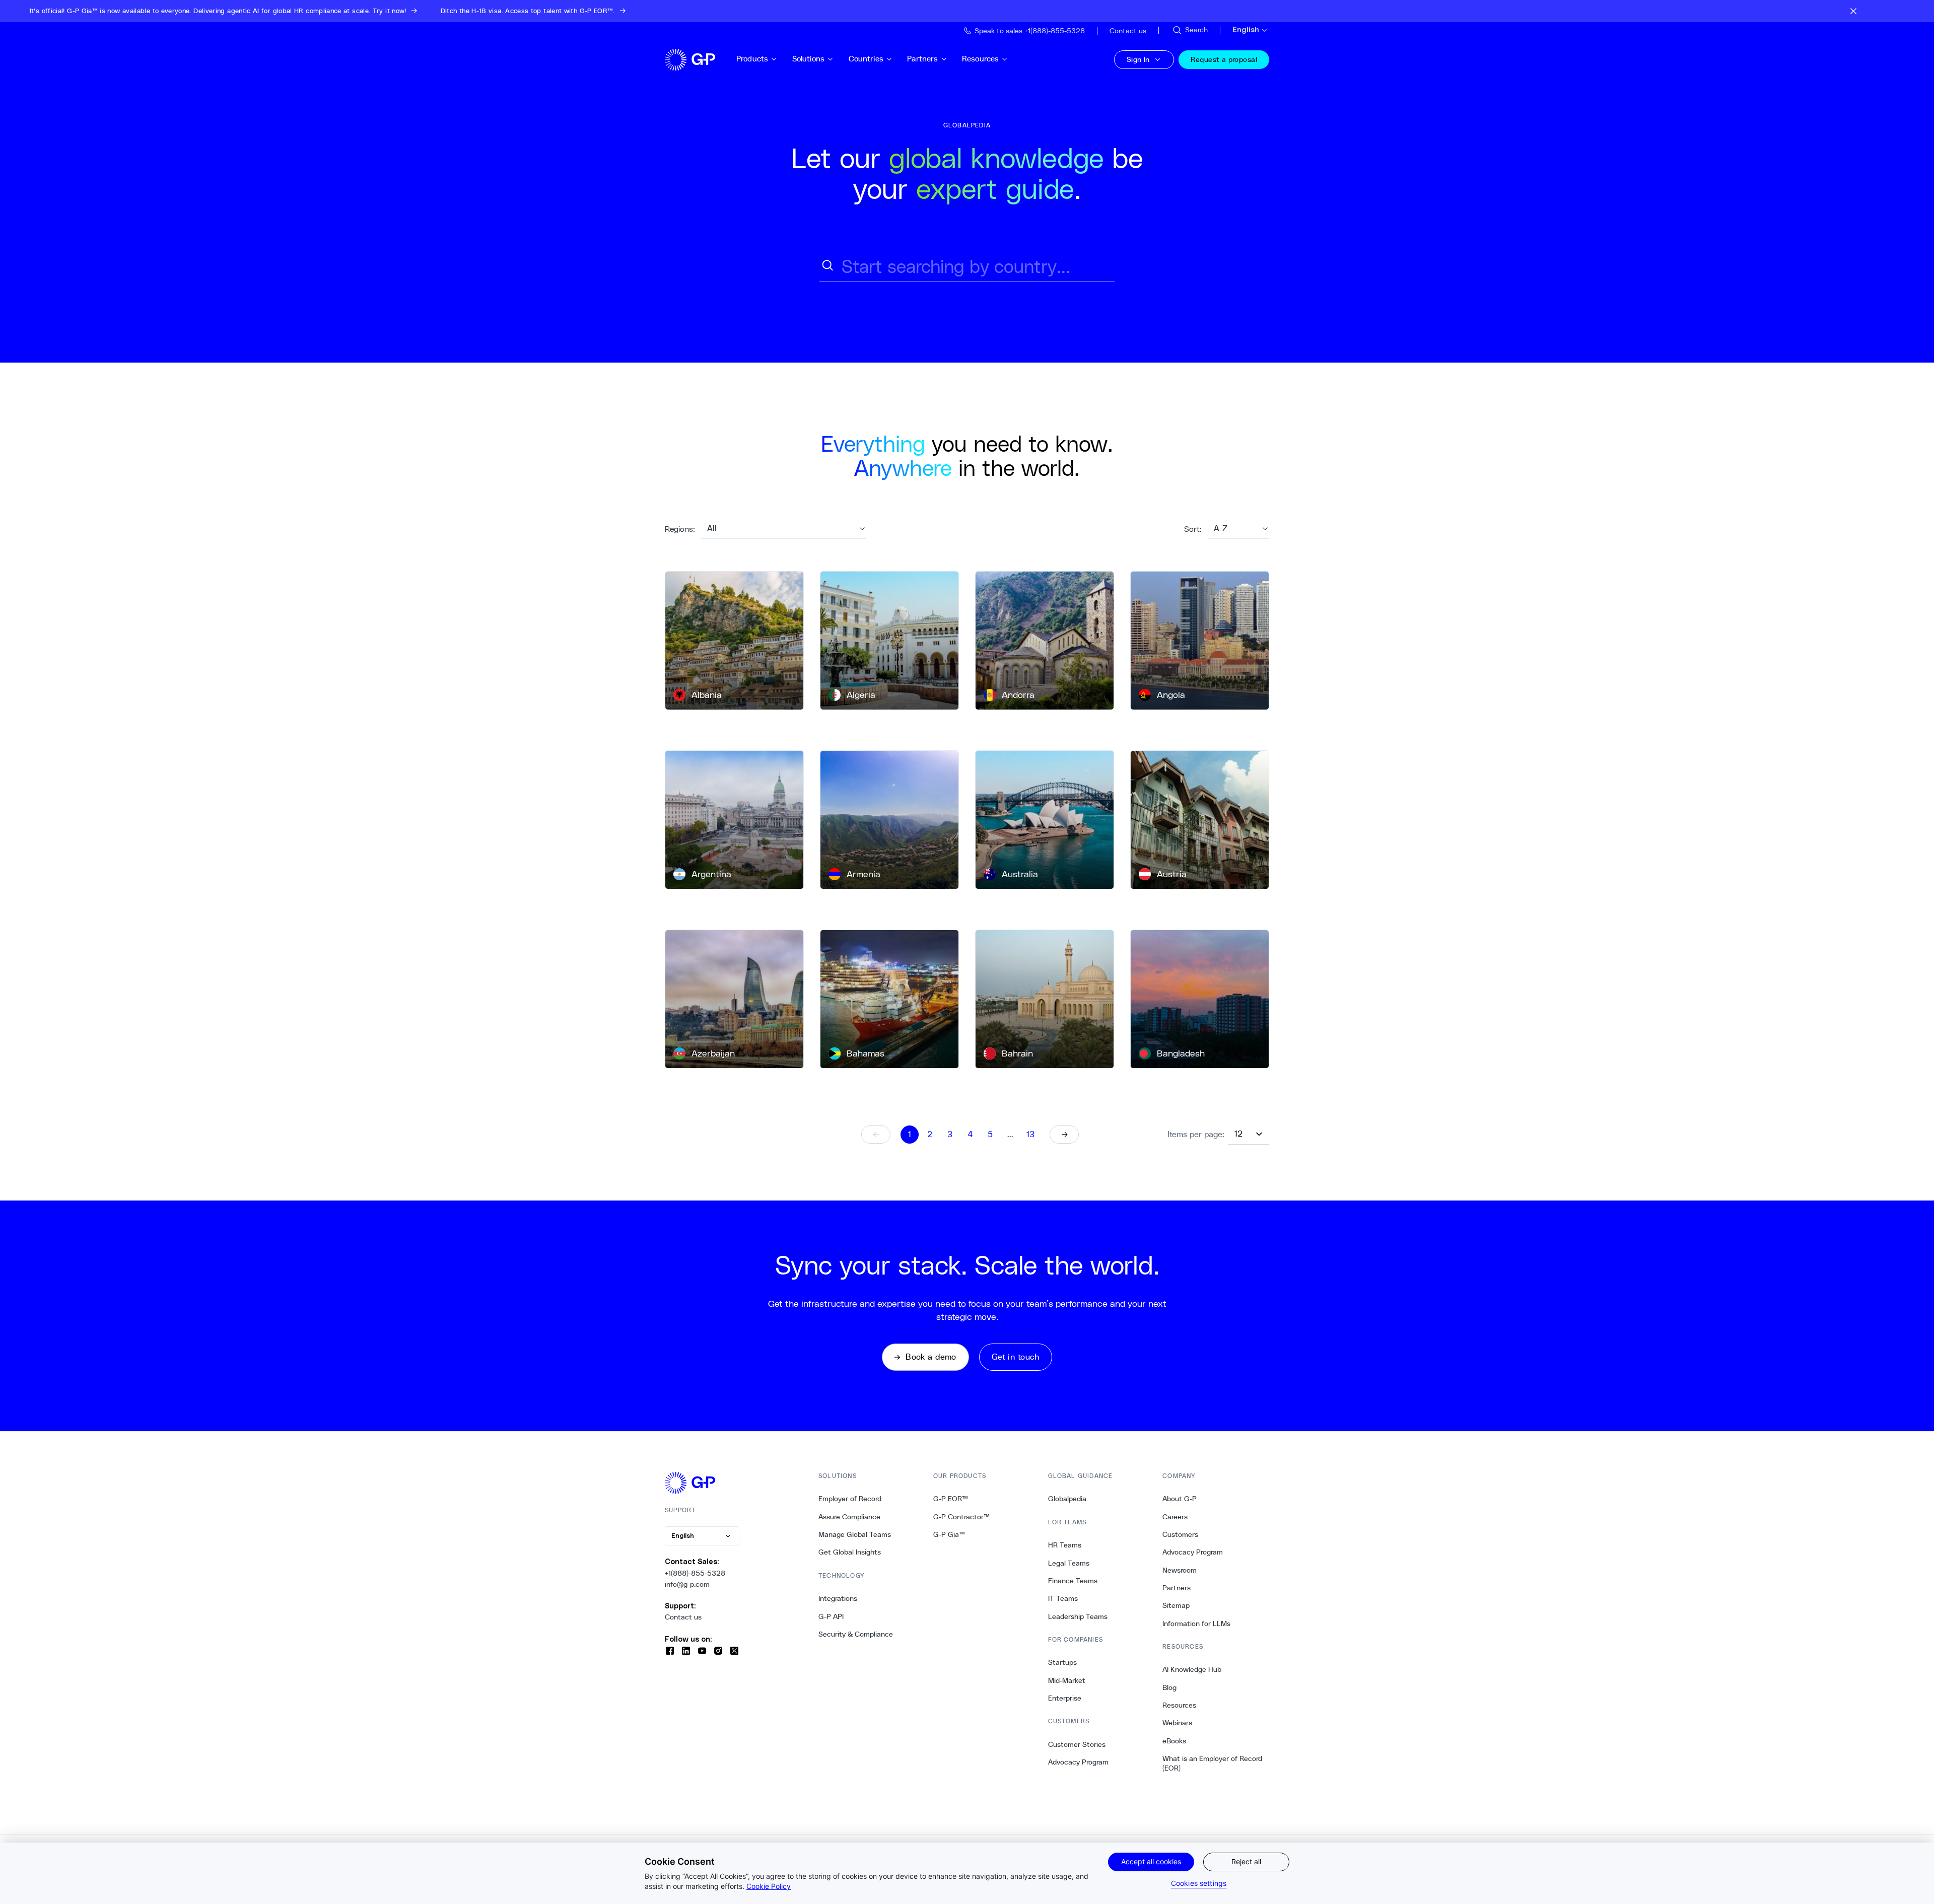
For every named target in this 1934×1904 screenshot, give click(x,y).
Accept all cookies (1151, 1861)
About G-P (1180, 1499)
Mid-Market (1067, 1680)
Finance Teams (1073, 1581)
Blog (1169, 1687)
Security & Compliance (856, 1634)
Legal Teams (1069, 1563)
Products (752, 59)
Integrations (838, 1598)
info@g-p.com (687, 1584)
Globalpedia (1067, 1499)
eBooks (1174, 1741)
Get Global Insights (850, 1552)
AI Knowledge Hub (1192, 1669)
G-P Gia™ (949, 1534)
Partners (922, 59)
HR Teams (1065, 1545)
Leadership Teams (1078, 1616)
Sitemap (1176, 1605)
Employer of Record (850, 1499)
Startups (1062, 1662)
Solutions (808, 59)
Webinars (1177, 1723)
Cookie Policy (769, 1886)
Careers (1175, 1517)
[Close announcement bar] (1853, 11)
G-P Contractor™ (961, 1517)
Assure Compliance (849, 1517)
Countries (866, 59)
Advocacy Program (1078, 1762)
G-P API (831, 1616)
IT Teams (1063, 1598)
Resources (980, 59)
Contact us (683, 1617)
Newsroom (1180, 1570)
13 (1030, 1134)
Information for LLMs (1196, 1624)
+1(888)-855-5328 (695, 1573)
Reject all (1246, 1861)
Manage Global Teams (855, 1534)
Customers (1180, 1534)
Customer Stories (1077, 1744)
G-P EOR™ (951, 1499)
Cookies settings (1199, 1883)
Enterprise (1065, 1698)
